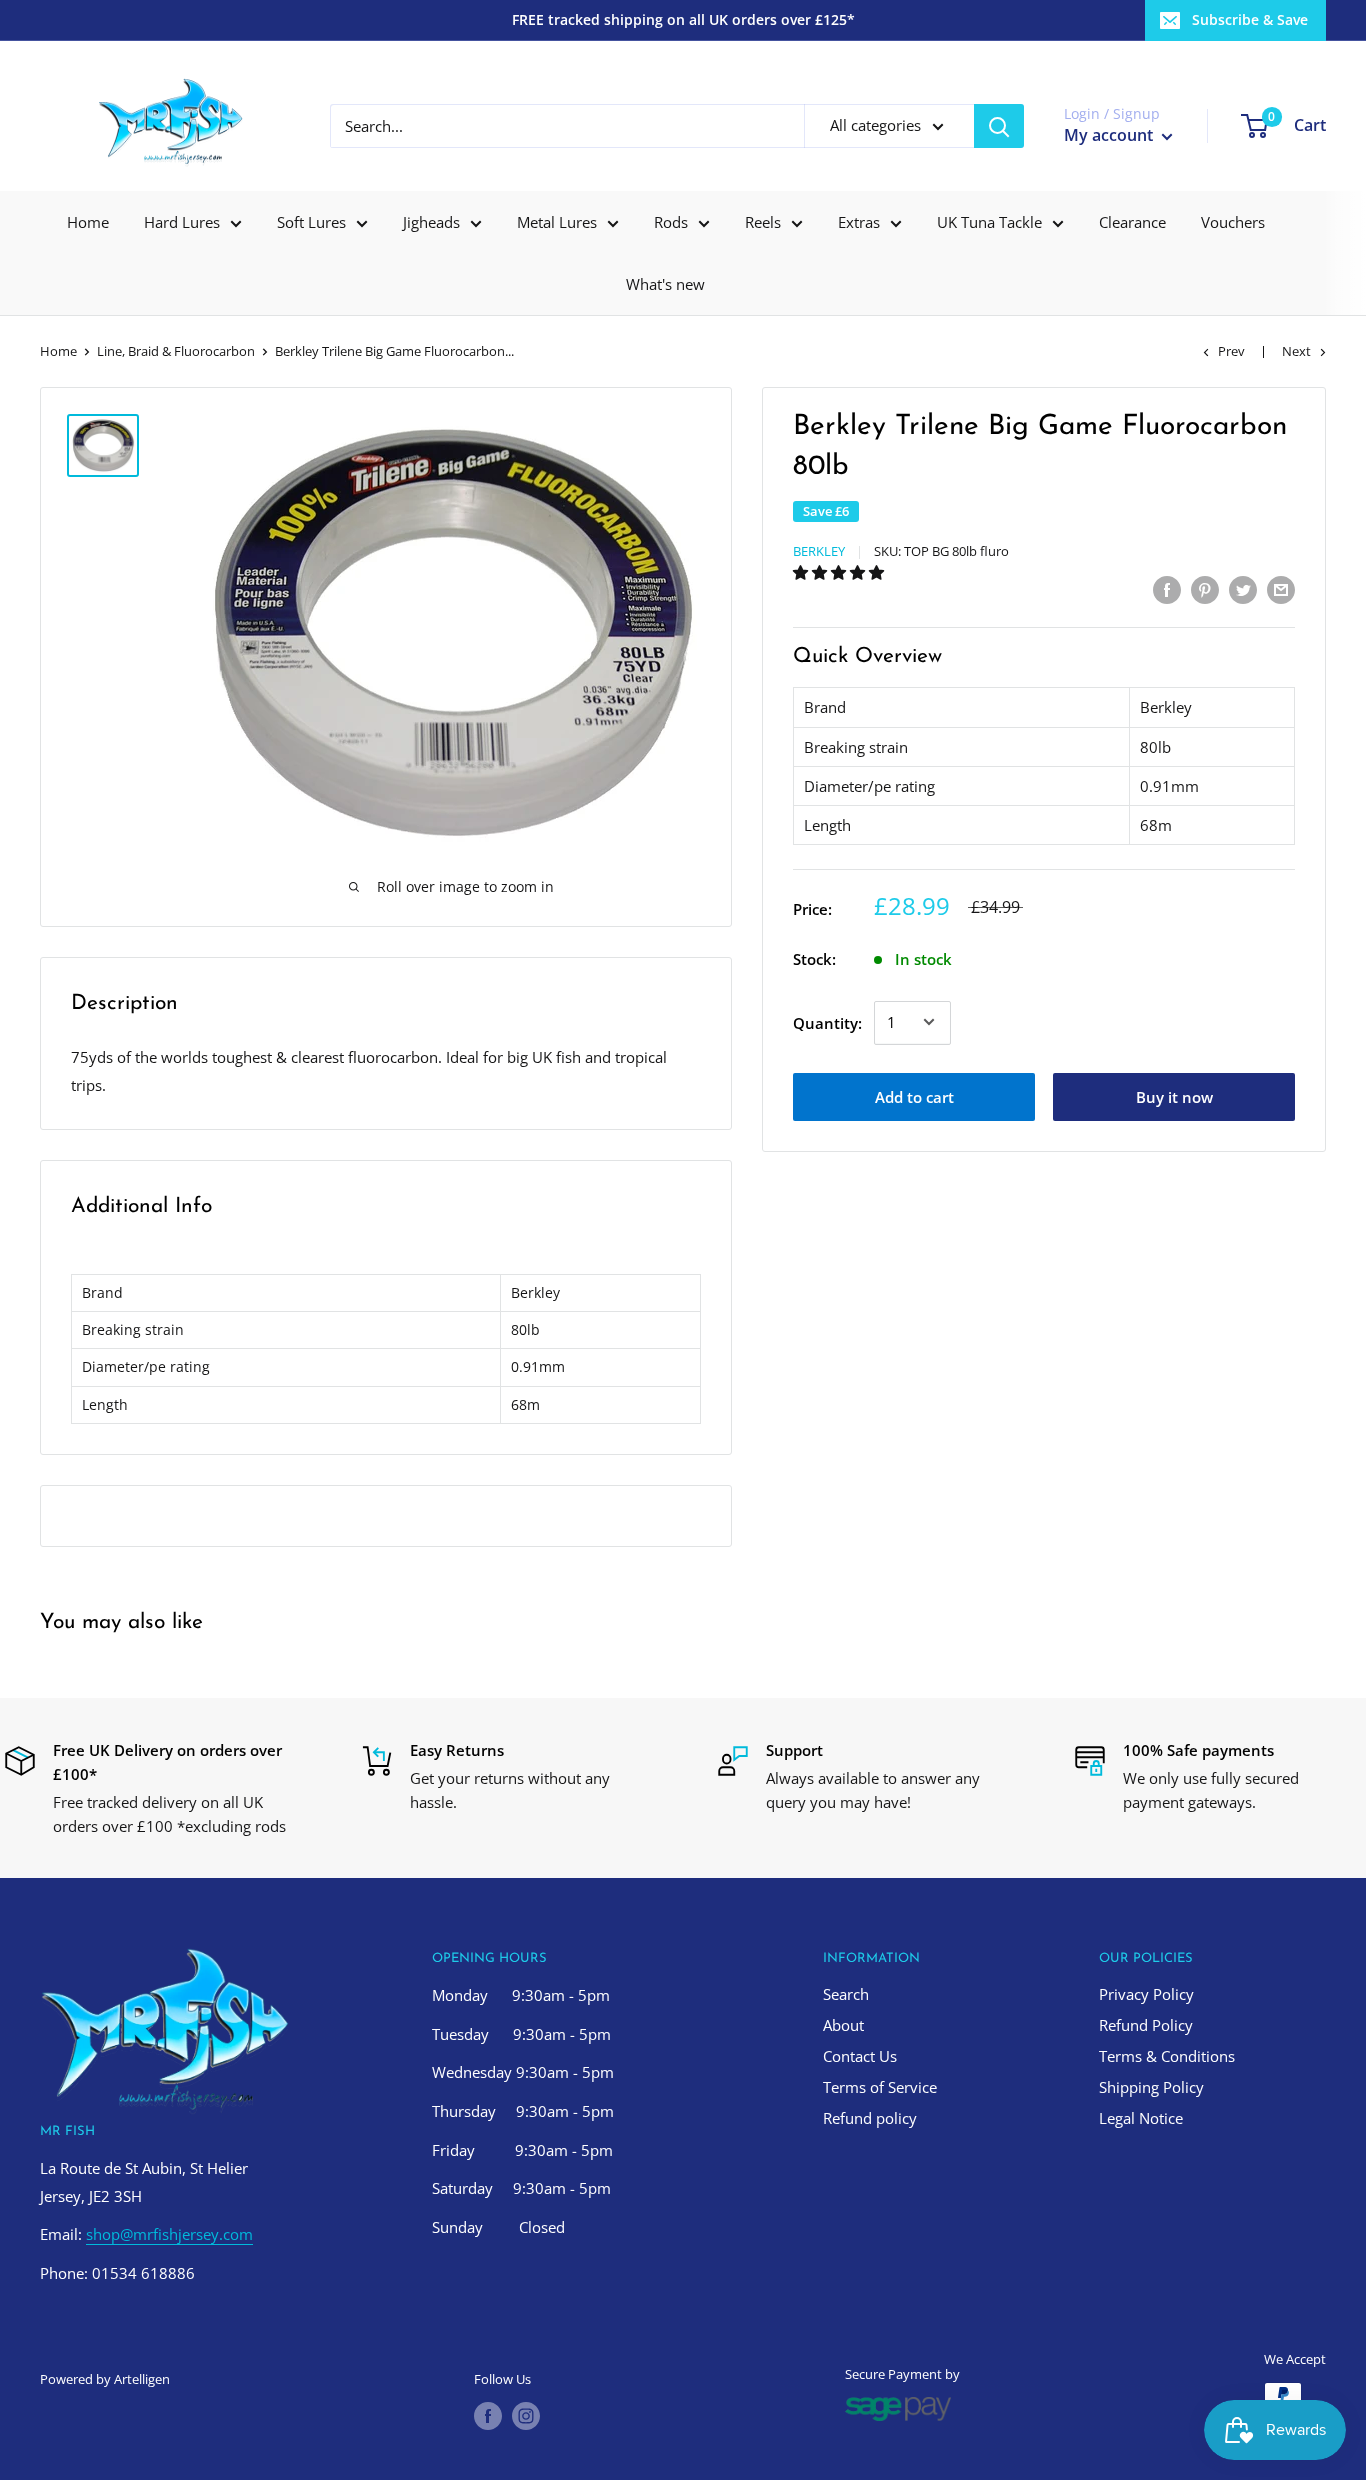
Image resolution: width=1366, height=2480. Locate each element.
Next (1296, 351)
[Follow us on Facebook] (488, 2416)
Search (846, 1994)
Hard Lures (182, 222)
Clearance (1132, 222)
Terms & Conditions (1167, 2056)
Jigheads (431, 222)
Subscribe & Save (1250, 19)
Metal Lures (557, 222)
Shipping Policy (1151, 2087)
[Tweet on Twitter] (1243, 589)
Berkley (819, 551)
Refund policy (870, 2118)
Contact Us (860, 2056)
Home (88, 222)
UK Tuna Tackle (989, 222)
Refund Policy (1146, 2025)
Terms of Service (880, 2087)
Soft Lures (311, 222)
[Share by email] (1281, 589)
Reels (763, 222)
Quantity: (827, 1022)
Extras (859, 222)
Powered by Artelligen (105, 2379)
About (843, 2025)
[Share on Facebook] (1167, 589)
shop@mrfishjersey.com (169, 2234)
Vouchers (1233, 222)
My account (1110, 135)
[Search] (999, 126)
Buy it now (1174, 1096)
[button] (840, 571)
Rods (671, 222)
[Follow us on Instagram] (526, 2416)
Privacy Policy (1146, 1994)
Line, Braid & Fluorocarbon (176, 351)
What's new (665, 284)
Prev (1231, 351)
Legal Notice (1141, 2118)
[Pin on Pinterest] (1205, 589)
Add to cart (914, 1096)
